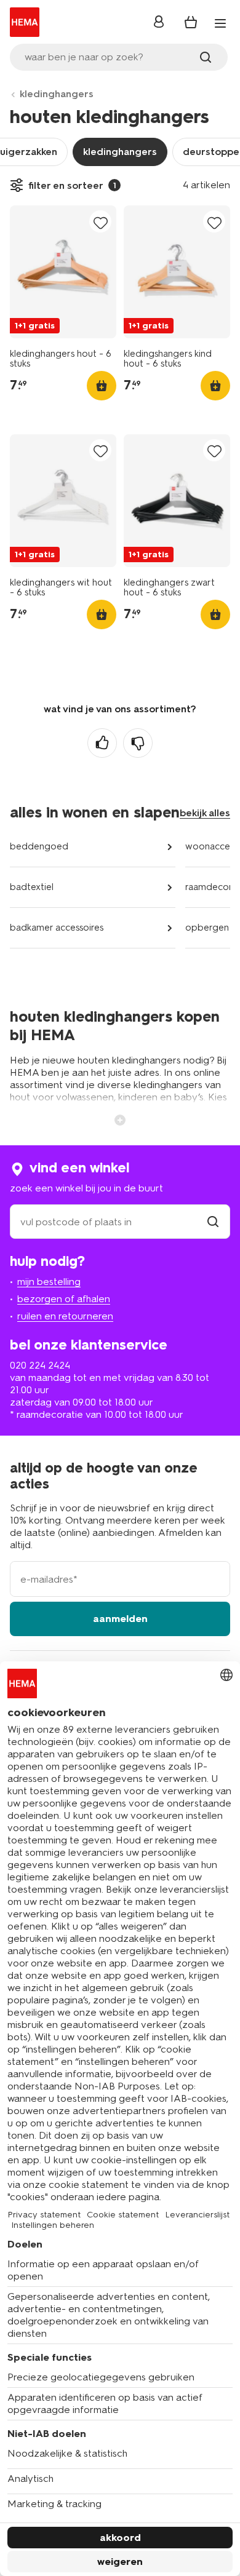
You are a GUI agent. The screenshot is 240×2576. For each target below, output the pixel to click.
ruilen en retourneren (65, 1316)
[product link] (63, 272)
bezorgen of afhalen (64, 1299)
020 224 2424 (40, 1365)
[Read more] (120, 1119)
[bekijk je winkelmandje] (191, 22)
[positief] (102, 743)
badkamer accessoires (57, 928)
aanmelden (120, 1619)
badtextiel (32, 887)
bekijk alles (205, 813)
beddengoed (39, 846)
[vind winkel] (213, 1222)
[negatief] (138, 743)
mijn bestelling (49, 1282)
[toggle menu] (220, 23)
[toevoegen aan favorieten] (100, 222)
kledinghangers (57, 94)
